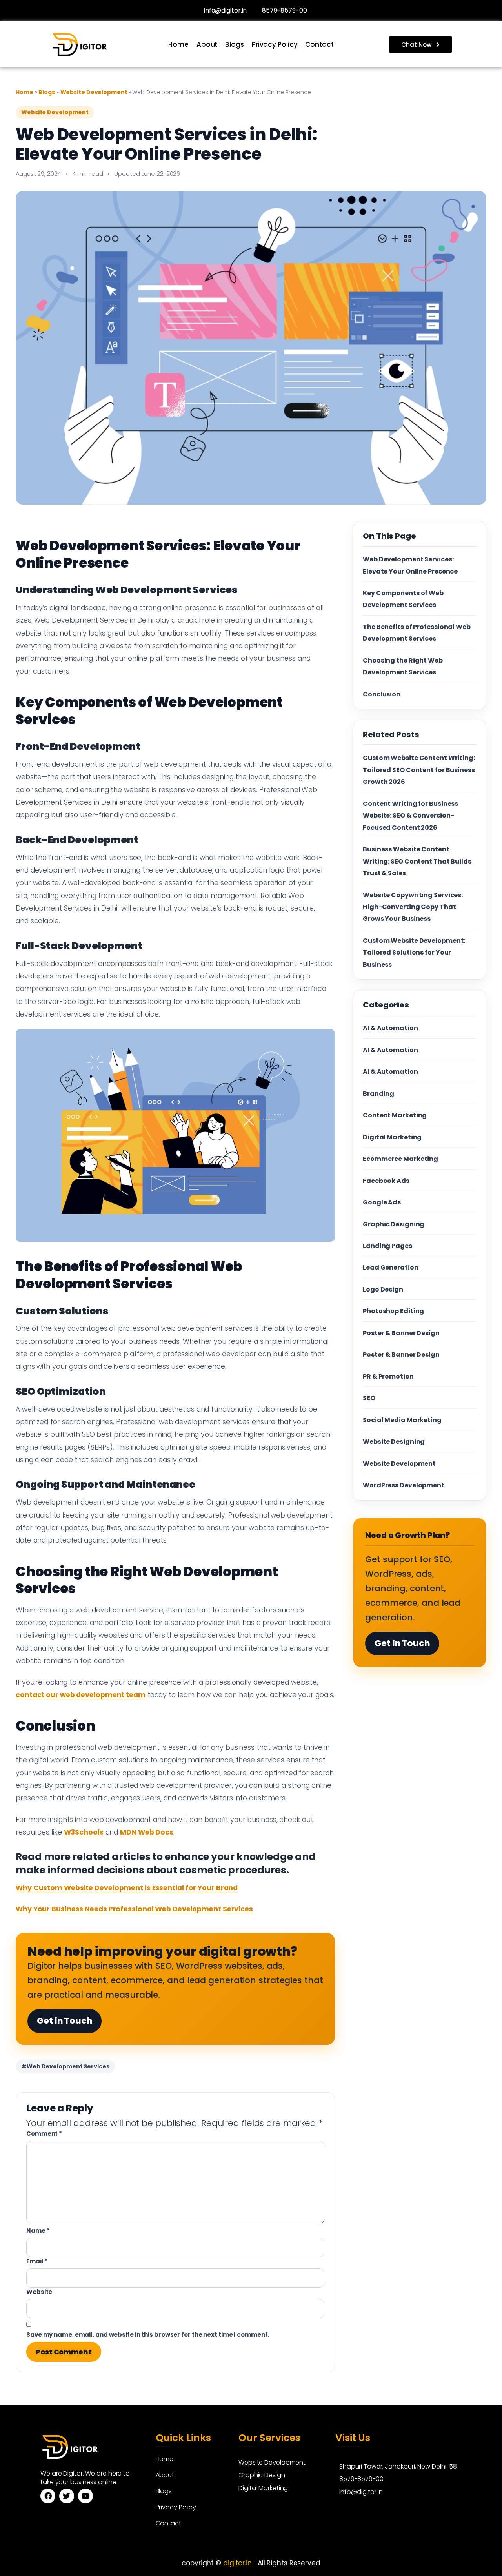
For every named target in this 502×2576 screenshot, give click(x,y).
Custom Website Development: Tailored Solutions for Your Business (414, 953)
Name (38, 2231)
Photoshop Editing (393, 1311)
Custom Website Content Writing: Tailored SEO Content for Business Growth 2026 (419, 770)
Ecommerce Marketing (400, 1159)
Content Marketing (395, 1115)
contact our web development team (81, 1695)
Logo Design (383, 1289)
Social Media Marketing (402, 1420)
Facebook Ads (386, 1181)
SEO (369, 1398)
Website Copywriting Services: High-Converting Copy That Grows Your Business (413, 907)
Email (37, 2261)
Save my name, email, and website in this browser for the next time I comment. (148, 2335)
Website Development (95, 92)
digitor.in (237, 2563)
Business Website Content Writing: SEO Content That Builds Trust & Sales (417, 861)
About (207, 44)
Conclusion (382, 694)
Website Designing (394, 1442)
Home (178, 44)
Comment (44, 2134)
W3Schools (84, 1832)
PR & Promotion (388, 1376)
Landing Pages (387, 1246)
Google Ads (382, 1202)
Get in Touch (65, 2021)
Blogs (235, 44)
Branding (378, 1094)
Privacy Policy (275, 44)
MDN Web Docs (147, 1832)
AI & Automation (390, 1028)
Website (39, 2292)
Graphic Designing (394, 1224)
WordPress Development (404, 1485)
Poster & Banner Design (401, 1333)
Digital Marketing (392, 1137)
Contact (319, 44)
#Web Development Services (65, 2066)
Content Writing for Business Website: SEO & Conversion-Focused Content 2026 (410, 816)
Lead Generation (391, 1267)
